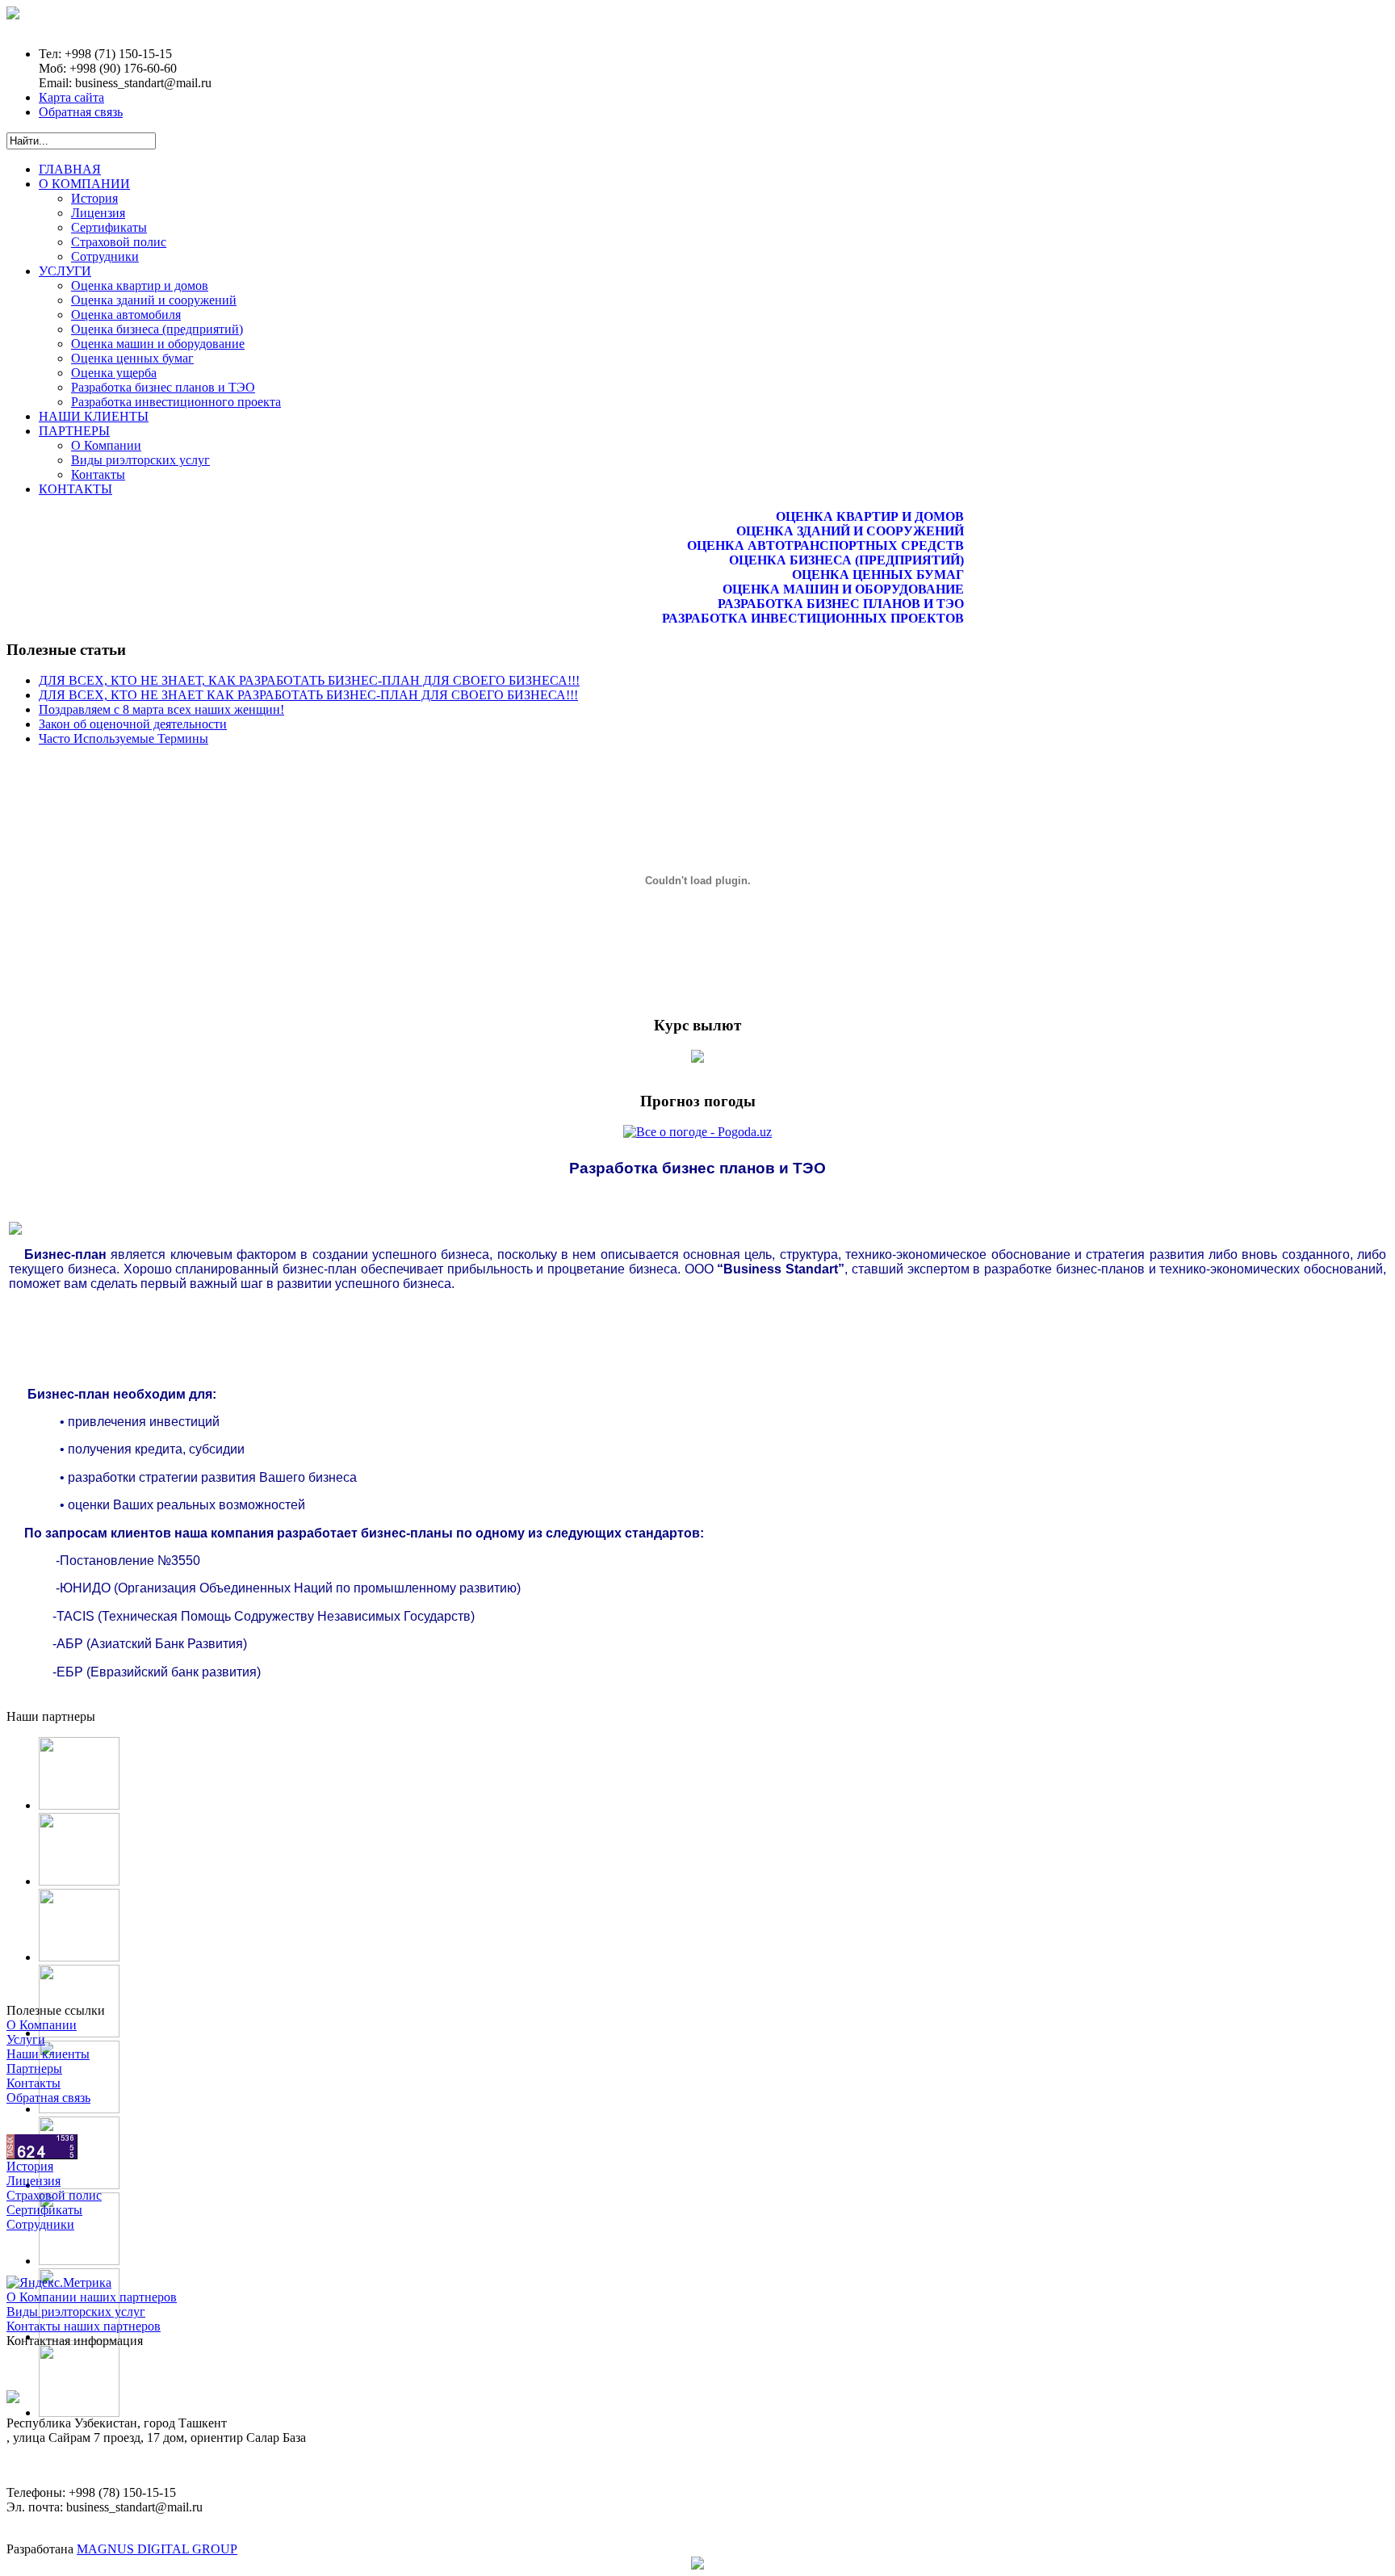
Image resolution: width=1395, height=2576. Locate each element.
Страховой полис (54, 2195)
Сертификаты (44, 2210)
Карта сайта (71, 97)
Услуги (26, 2039)
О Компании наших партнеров (92, 2297)
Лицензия (34, 2181)
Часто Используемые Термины (124, 738)
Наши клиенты (48, 2054)
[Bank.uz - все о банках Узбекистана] (697, 1058)
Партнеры (34, 2068)
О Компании (42, 2025)
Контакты (34, 2083)
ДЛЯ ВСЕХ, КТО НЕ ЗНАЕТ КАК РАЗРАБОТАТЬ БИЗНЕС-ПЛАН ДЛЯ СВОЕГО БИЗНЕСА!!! (308, 695)
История (30, 2166)
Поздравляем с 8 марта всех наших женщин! (161, 709)
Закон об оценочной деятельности (133, 724)
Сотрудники (40, 2224)
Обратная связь (81, 112)
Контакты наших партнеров (84, 2326)
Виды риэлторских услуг (76, 2312)
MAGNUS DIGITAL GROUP (157, 2549)
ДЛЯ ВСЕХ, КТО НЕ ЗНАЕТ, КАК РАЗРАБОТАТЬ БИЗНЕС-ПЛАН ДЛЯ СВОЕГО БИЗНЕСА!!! (309, 680)
